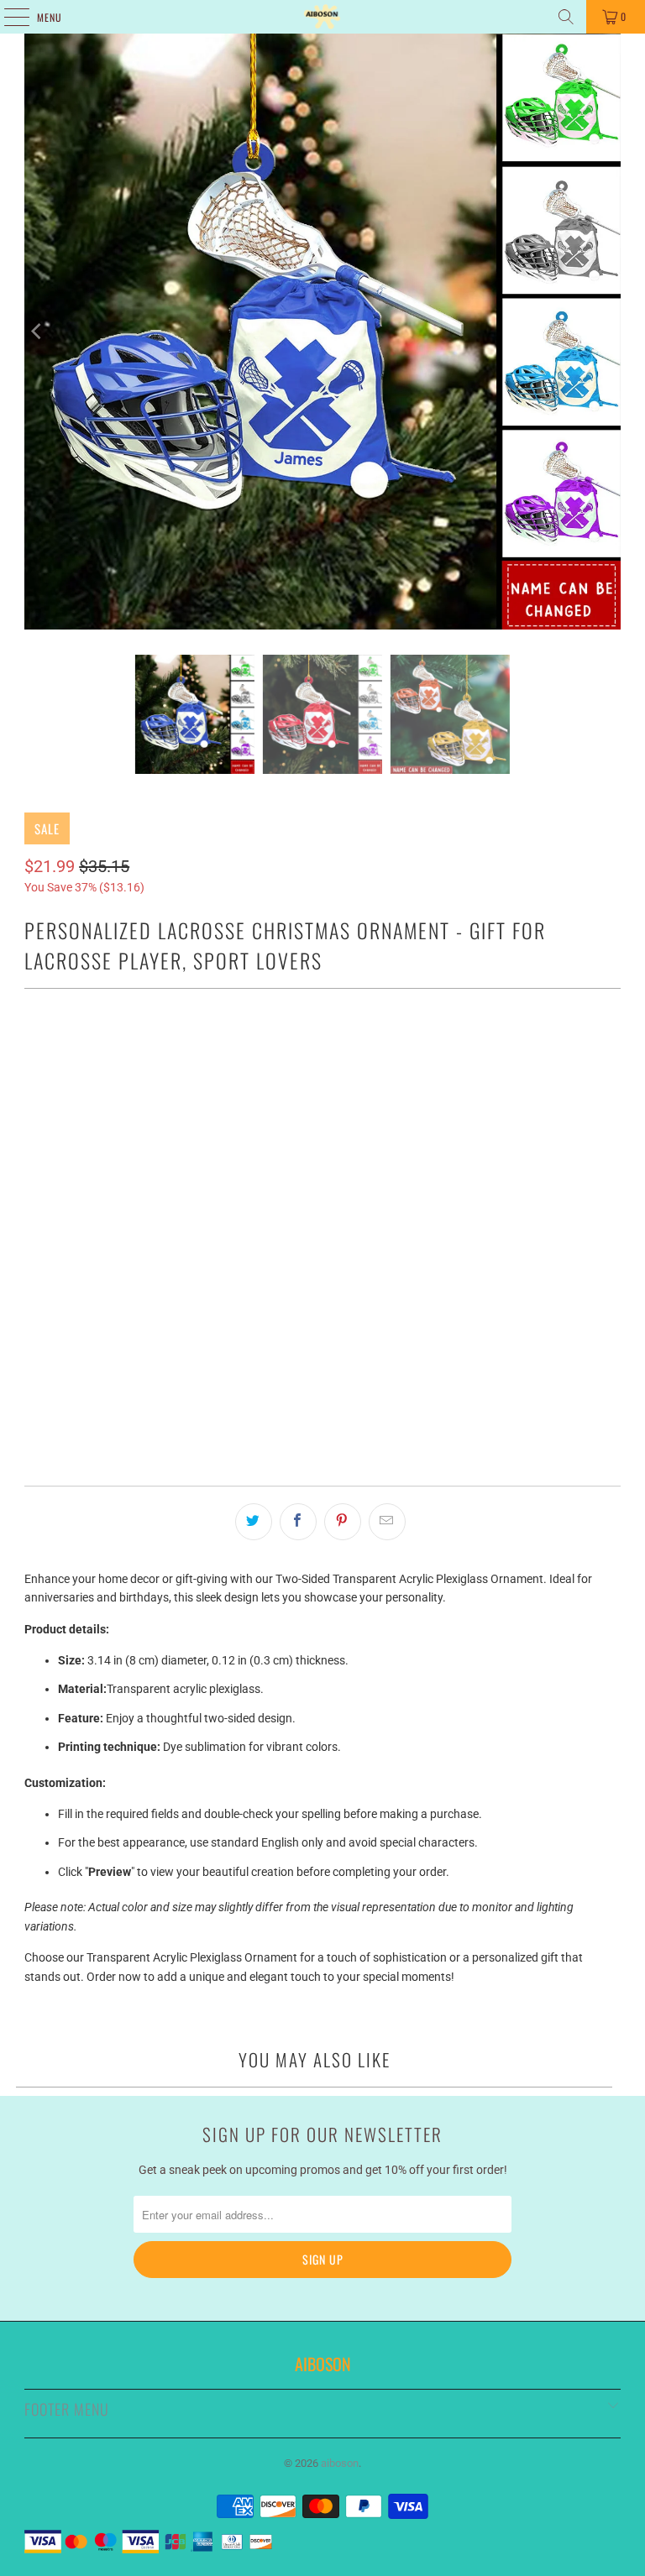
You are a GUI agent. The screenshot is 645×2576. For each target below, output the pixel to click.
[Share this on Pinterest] (343, 1522)
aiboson (340, 2463)
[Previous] (37, 332)
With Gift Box (72, 1045)
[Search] (566, 17)
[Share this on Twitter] (254, 1522)
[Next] (608, 332)
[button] (322, 1108)
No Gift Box (168, 1045)
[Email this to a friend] (387, 1522)
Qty (33, 1291)
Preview (323, 1369)
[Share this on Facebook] (298, 1522)
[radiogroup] (322, 1146)
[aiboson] (322, 17)
